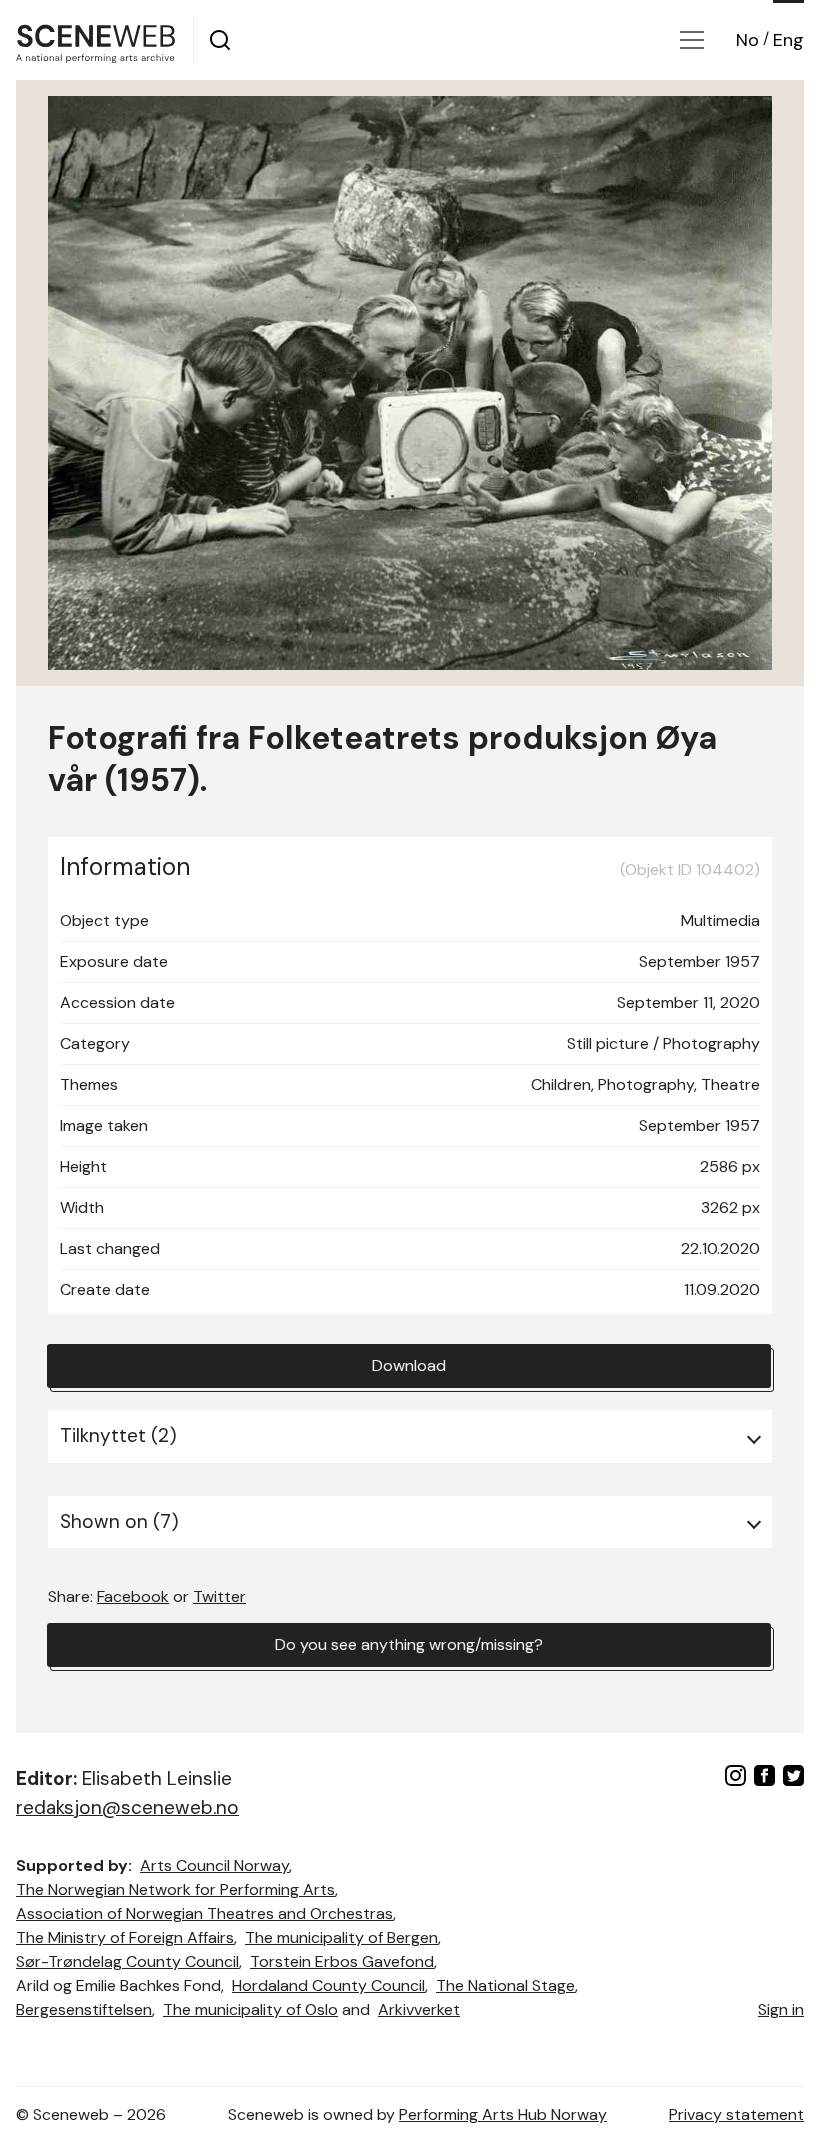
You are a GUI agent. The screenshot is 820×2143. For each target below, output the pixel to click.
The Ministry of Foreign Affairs (125, 1937)
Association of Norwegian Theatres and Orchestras (204, 1913)
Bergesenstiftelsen (84, 2009)
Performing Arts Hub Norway (503, 2114)
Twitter (219, 1596)
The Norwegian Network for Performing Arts (175, 1889)
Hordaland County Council (328, 1985)
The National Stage (505, 1985)
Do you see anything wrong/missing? (409, 1644)
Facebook (133, 1596)
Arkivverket (419, 2009)
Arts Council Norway (214, 1865)
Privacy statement (736, 2114)
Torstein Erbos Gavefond (342, 1961)
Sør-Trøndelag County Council (127, 1961)
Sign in (781, 2009)
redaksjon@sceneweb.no (127, 1807)
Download (409, 1365)
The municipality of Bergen (341, 1937)
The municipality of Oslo (250, 2009)
